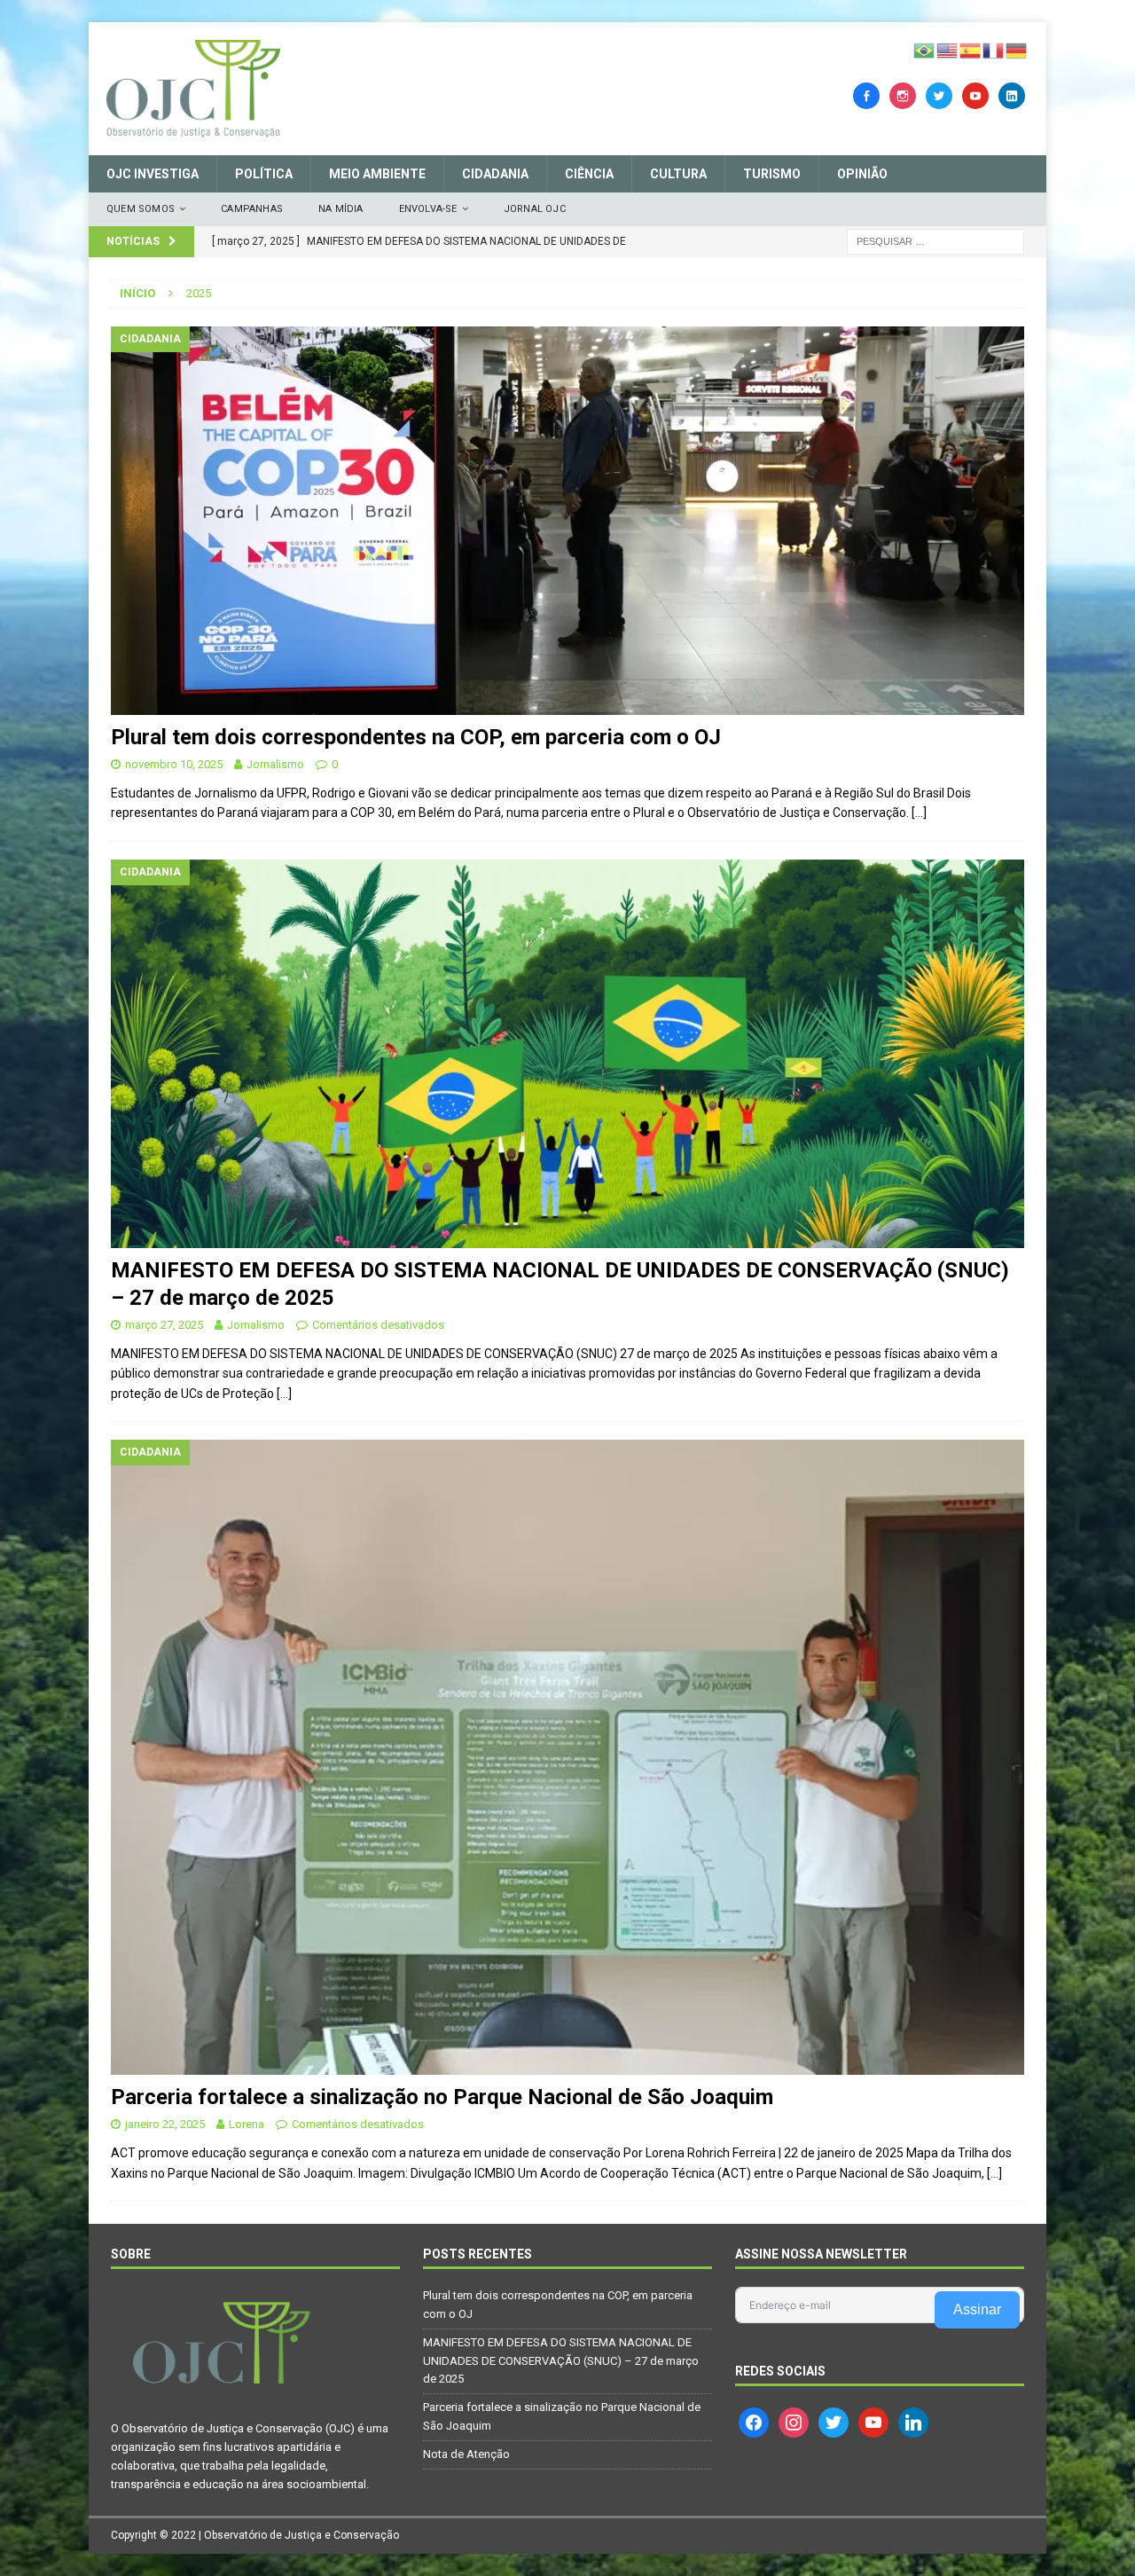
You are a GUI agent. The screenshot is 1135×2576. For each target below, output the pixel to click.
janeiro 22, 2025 (165, 2124)
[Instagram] (903, 95)
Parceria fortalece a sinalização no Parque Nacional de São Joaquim (442, 2097)
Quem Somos (141, 209)
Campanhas (252, 209)
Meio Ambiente (377, 174)
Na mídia (341, 209)
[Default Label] (975, 95)
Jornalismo (275, 764)
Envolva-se (428, 209)
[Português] (925, 50)
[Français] (994, 50)
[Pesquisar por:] (935, 240)
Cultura (678, 174)
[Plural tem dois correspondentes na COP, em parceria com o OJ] (567, 521)
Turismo (772, 174)
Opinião (862, 174)
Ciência (589, 174)
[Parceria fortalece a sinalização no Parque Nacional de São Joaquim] (567, 1757)
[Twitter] (939, 95)
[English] (948, 50)
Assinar (977, 2309)
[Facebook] (866, 95)
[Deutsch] (1017, 50)
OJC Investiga (153, 174)
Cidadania (495, 174)
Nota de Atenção (466, 2454)
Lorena (247, 2124)
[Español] (971, 50)
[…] (919, 813)
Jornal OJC (535, 209)
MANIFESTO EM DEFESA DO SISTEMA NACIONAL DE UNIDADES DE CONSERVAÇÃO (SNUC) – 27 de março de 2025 (561, 2361)
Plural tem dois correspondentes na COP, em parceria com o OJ (416, 737)
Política (264, 174)
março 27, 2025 (164, 1325)
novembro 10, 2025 (174, 764)
